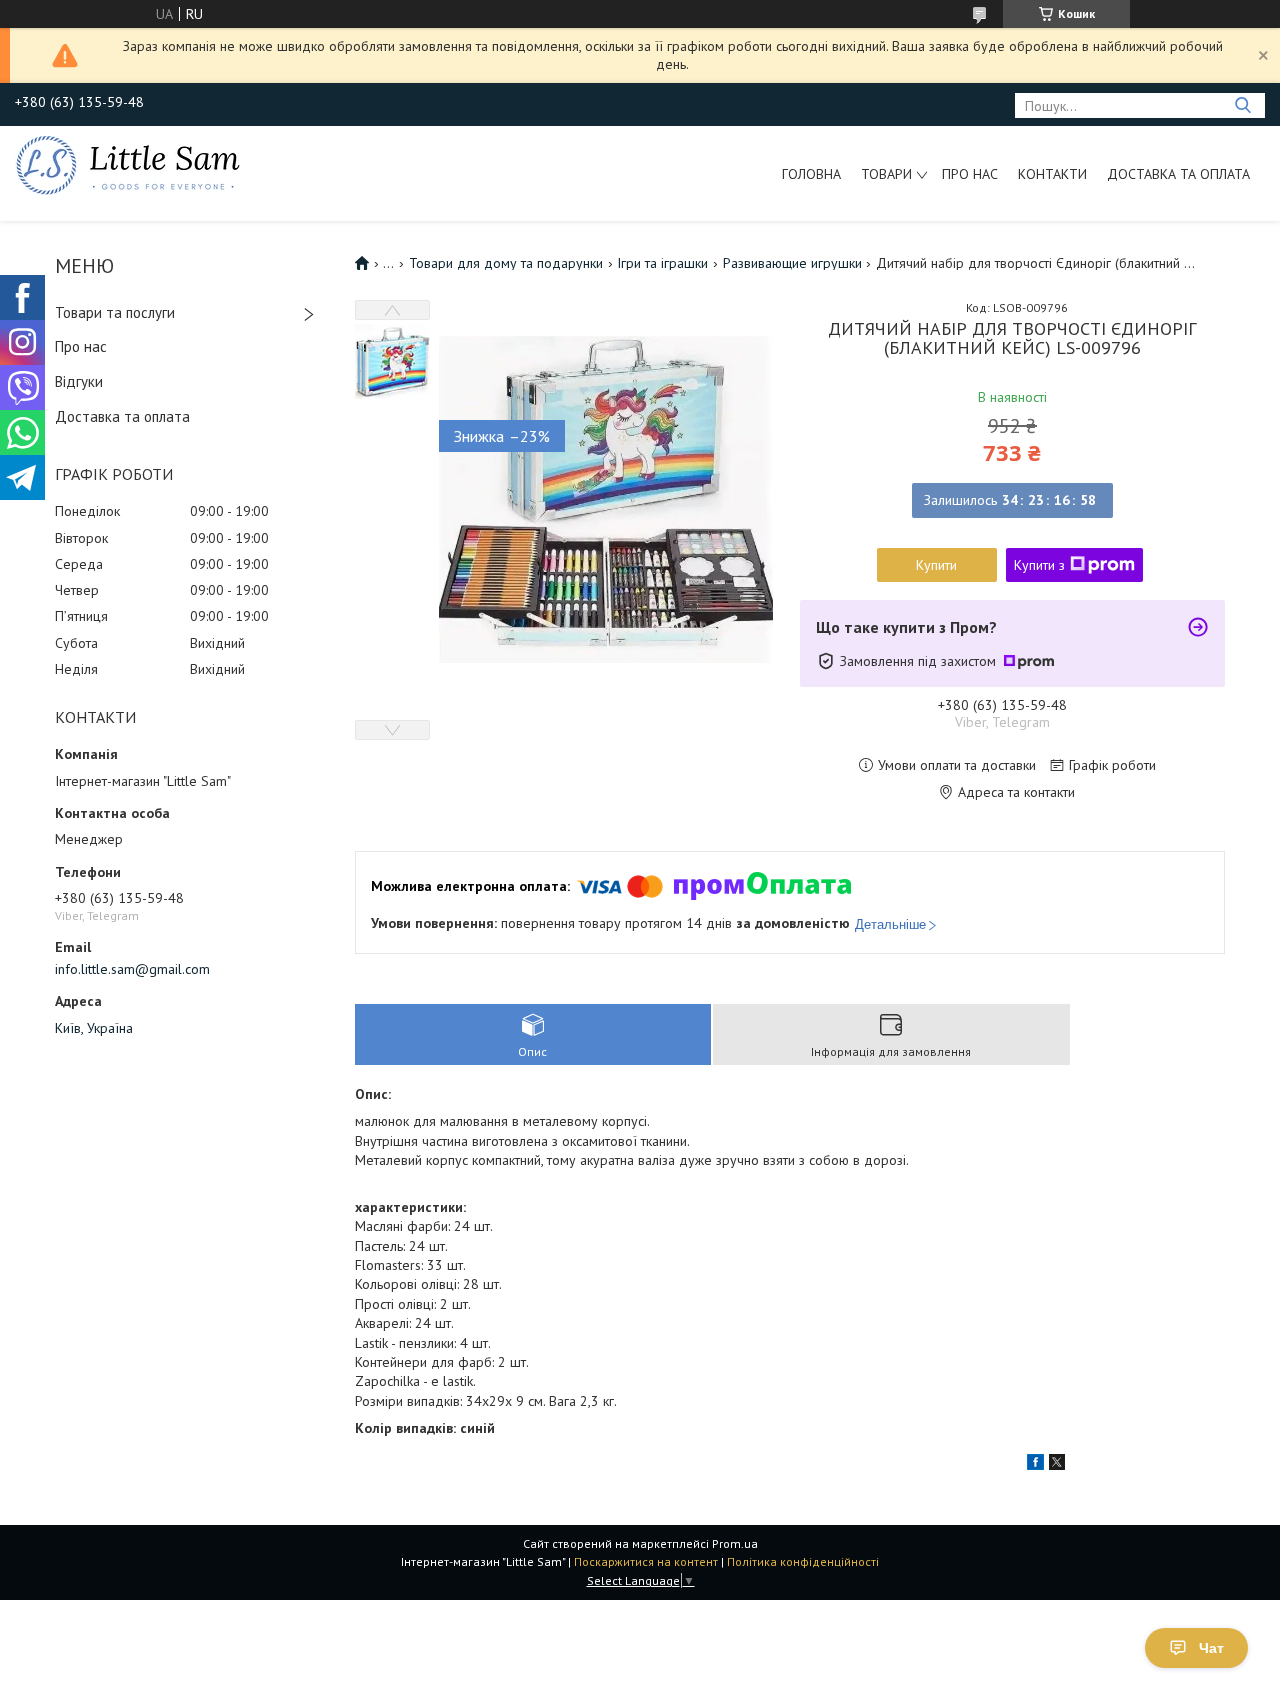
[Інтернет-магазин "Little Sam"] (128, 164)
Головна (811, 174)
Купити (936, 565)
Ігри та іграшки (662, 263)
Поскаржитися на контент (646, 1561)
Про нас (970, 174)
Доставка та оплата (1178, 174)
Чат (1211, 1648)
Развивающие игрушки (792, 263)
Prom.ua (735, 1543)
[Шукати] (1242, 105)
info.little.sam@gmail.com (132, 969)
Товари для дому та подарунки (506, 263)
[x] (1057, 1465)
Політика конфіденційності (803, 1561)
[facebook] (1035, 1465)
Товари (886, 174)
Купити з (1039, 565)
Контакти (1052, 174)
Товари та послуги (115, 312)
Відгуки (79, 381)
